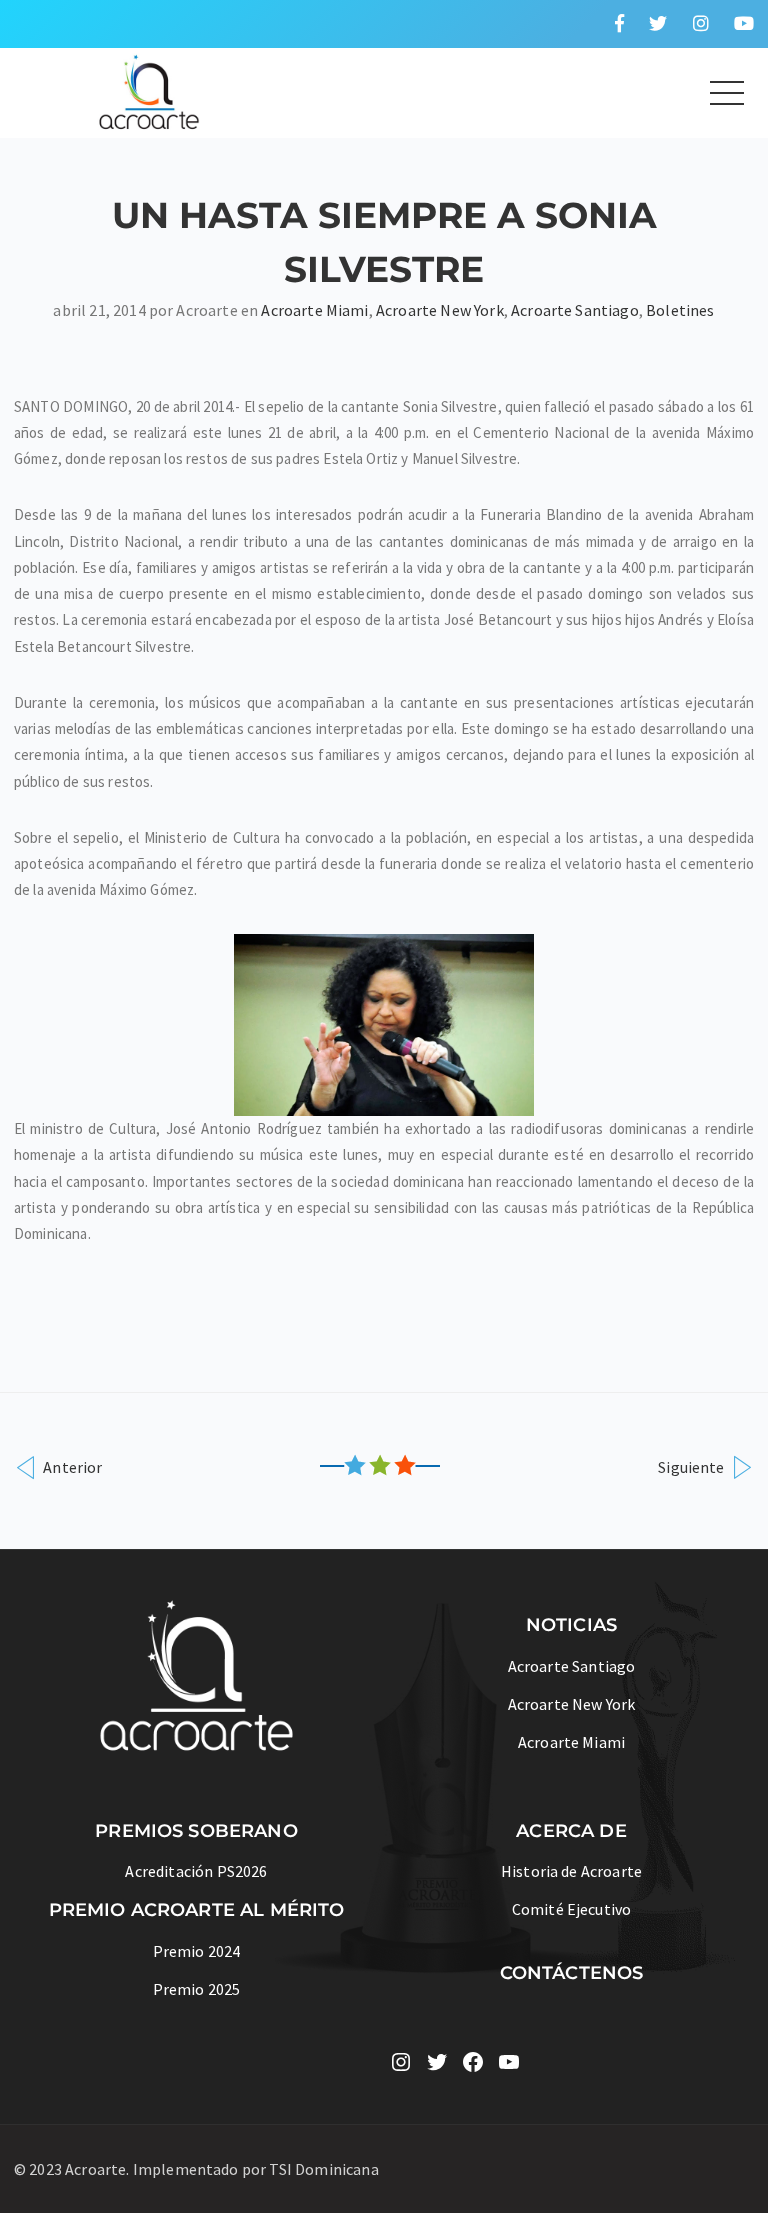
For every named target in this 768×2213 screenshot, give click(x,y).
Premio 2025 (197, 1989)
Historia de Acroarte (571, 1871)
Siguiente (693, 1466)
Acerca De (571, 1831)
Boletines (680, 310)
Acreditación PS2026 (196, 1871)
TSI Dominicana (323, 2169)
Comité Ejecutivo (572, 1909)
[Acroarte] (150, 90)
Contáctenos (572, 1973)
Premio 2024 (197, 1951)
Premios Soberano (196, 1831)
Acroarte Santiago (575, 310)
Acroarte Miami (314, 310)
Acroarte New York (440, 310)
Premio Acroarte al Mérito (197, 1910)
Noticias (571, 1625)
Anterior (71, 1466)
